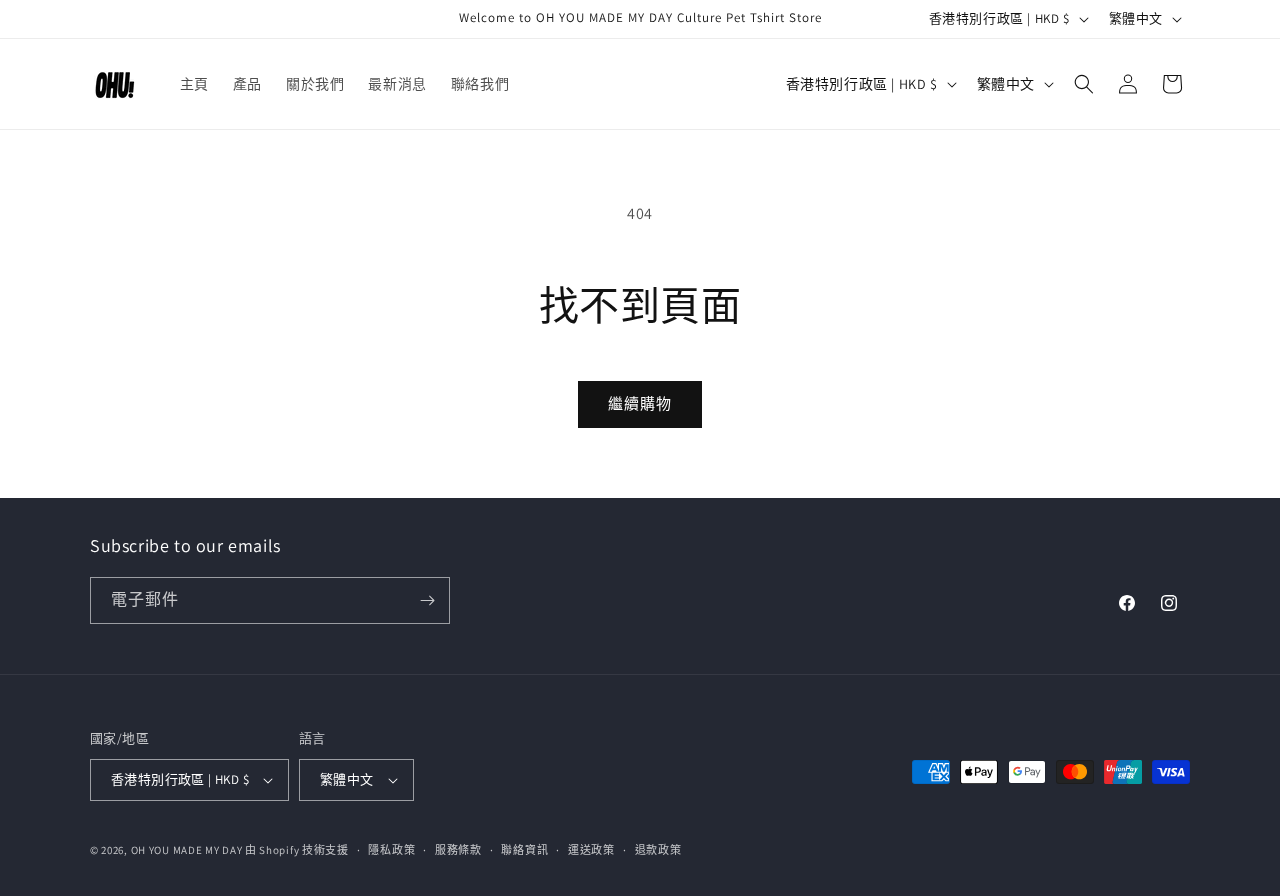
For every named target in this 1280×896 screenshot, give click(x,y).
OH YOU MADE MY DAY (187, 850)
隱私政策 (391, 850)
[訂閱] (427, 600)
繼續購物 (640, 403)
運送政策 (591, 850)
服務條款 (458, 850)
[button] (1084, 84)
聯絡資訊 (524, 850)
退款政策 (658, 850)
